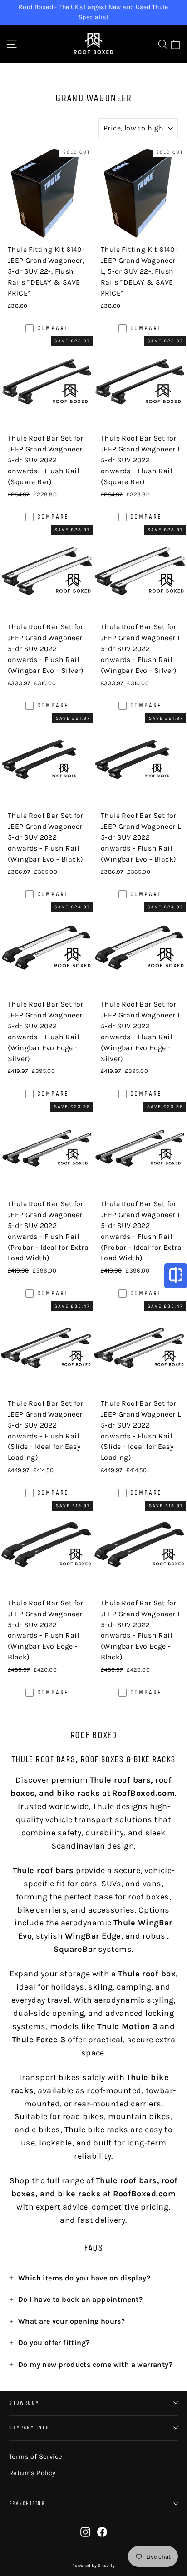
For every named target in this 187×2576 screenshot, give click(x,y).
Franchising (27, 2503)
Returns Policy (32, 2473)
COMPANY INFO (29, 2428)
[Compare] (176, 1276)
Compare (53, 328)
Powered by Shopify (93, 2566)
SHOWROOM (24, 2403)
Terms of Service (36, 2456)
